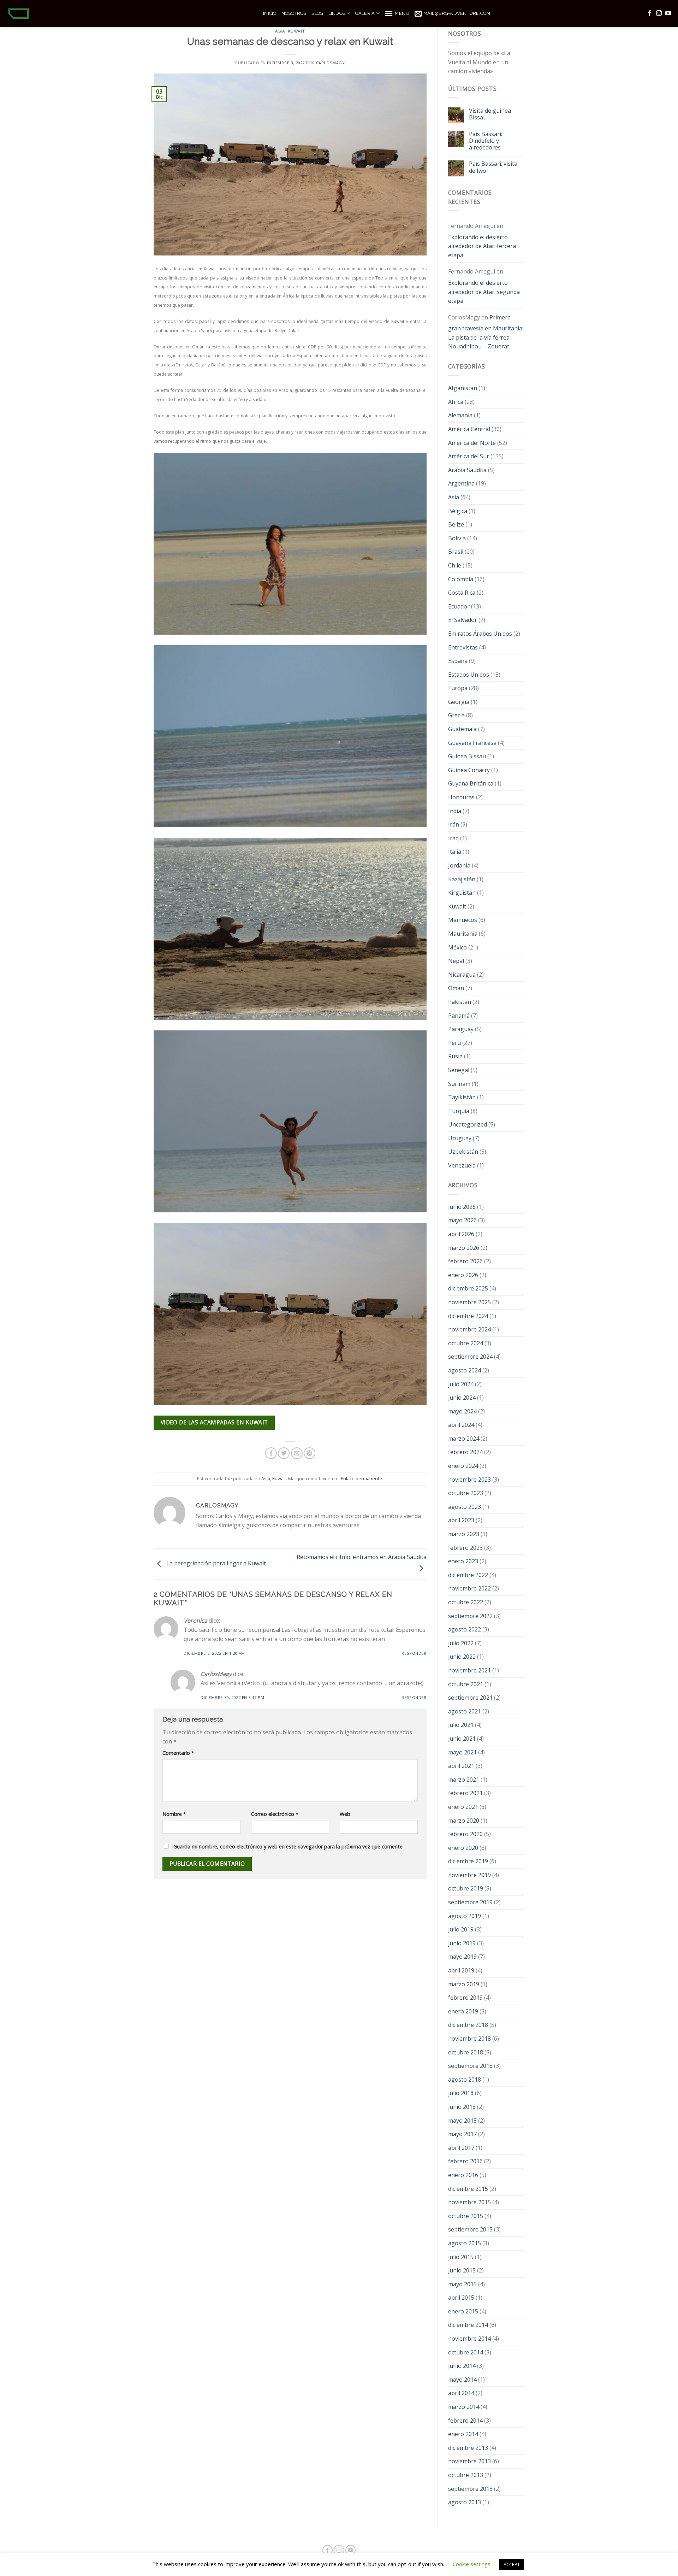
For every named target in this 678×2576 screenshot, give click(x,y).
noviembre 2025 (469, 1302)
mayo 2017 (462, 2134)
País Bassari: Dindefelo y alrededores (486, 141)
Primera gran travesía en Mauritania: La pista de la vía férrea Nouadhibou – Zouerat (486, 332)
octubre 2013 (466, 2475)
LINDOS (337, 13)
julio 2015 (461, 2257)
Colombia (461, 579)
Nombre (174, 1814)
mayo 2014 (462, 2380)
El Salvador (463, 620)
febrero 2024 (465, 1452)
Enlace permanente (361, 1478)
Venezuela (462, 1165)
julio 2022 (461, 1643)
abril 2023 (461, 1520)
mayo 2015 (462, 2284)
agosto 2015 (465, 2243)
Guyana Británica (471, 783)
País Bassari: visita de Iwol (493, 167)
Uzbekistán (463, 1152)
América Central (469, 429)
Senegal (459, 1070)
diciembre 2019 (468, 1861)
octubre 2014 (466, 2352)
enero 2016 (463, 2175)
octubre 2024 (466, 1343)
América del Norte (472, 443)
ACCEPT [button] (512, 2564)
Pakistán (460, 1002)
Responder (414, 1653)
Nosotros (294, 13)
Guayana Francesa (472, 743)
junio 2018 (462, 2107)
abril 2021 (461, 1766)
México (457, 947)
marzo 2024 (464, 1439)
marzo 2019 (464, 1984)
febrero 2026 (465, 1261)
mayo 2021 (462, 1752)
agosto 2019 (465, 1916)
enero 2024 (463, 1466)
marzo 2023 (464, 1534)
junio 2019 (462, 1943)
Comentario (178, 1753)
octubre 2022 (466, 1602)
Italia (455, 852)
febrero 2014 (465, 2421)
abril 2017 (461, 2148)
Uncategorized (468, 1124)
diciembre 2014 (468, 2325)
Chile (455, 565)
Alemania (460, 415)
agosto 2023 (465, 1507)
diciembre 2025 (468, 1288)
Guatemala (462, 729)
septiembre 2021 (470, 1698)
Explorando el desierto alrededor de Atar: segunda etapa (484, 292)
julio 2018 (461, 2093)
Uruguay (460, 1138)
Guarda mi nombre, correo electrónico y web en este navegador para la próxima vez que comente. (289, 1846)
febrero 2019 (465, 1998)
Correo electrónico (275, 1814)
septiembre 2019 (470, 1902)
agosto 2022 (465, 1629)
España (458, 661)
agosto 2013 (465, 2502)
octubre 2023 (466, 1493)
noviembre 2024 (469, 1329)
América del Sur (469, 456)
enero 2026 (463, 1275)
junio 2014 (462, 2366)
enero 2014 (463, 2434)
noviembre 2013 (469, 2461)
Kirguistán (462, 893)
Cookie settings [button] (472, 2564)
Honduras (461, 797)
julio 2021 (461, 1725)
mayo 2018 (462, 2121)
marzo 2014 (464, 2407)
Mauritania (463, 934)
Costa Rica (462, 593)
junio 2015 (462, 2270)
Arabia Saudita (467, 470)
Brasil (456, 552)
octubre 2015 (466, 2216)
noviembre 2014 (469, 2339)
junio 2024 (462, 1398)
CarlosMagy (331, 63)
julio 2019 (461, 1929)
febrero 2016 (465, 2161)
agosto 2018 (465, 2080)
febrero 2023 (465, 1548)
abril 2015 (461, 2298)
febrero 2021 (465, 1793)
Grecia (456, 715)
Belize (456, 524)
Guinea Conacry (469, 770)
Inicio (270, 13)
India (455, 811)
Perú (454, 1043)
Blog (317, 13)
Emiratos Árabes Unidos (480, 634)
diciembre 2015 (468, 2189)
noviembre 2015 (469, 2202)
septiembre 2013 (470, 2489)
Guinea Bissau (467, 756)
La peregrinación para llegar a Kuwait (215, 1564)
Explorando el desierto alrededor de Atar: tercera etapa (482, 246)
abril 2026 (461, 1234)
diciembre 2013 (468, 2448)
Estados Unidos (469, 675)
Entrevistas (463, 647)
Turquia (459, 1111)
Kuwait (296, 31)
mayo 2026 (462, 1220)
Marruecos (463, 920)
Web (345, 1814)
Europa (458, 688)
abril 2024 (461, 1425)
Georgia (459, 702)
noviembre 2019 (469, 1875)
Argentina (461, 483)
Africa (456, 402)
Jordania (459, 865)
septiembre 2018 (470, 2066)
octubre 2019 (466, 1888)
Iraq (453, 838)
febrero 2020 (465, 1834)
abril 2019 (461, 1970)
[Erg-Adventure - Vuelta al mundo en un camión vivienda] (129, 13)
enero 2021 (463, 1807)
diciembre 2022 (468, 1575)
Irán (454, 824)
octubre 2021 (466, 1684)
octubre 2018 (466, 2052)
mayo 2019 (462, 1957)
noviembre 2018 (469, 2039)
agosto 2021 (465, 1711)
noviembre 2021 (469, 1670)
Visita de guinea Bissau (490, 114)
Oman (456, 988)
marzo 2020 (464, 1821)
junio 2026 (462, 1207)
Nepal (456, 961)
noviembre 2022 (469, 1588)
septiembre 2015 (470, 2229)
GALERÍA (365, 13)
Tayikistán (462, 1097)
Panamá (459, 1016)
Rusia (455, 1056)
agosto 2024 (465, 1370)
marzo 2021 (464, 1780)
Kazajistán (462, 879)
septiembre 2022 (470, 1616)
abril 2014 (461, 2393)
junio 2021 (462, 1739)
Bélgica (458, 511)
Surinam (459, 1084)
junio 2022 (462, 1657)
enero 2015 (463, 2311)
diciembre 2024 (468, 1316)
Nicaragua (462, 975)
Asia (280, 31)
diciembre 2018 (468, 2025)
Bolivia (457, 538)
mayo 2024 (462, 1411)
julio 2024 (461, 1384)
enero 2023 (463, 1561)
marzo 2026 (464, 1248)
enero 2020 (463, 1848)
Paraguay (461, 1029)
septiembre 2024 (470, 1357)
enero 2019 (463, 2011)
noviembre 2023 (469, 1480)
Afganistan (463, 388)
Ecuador (459, 606)
